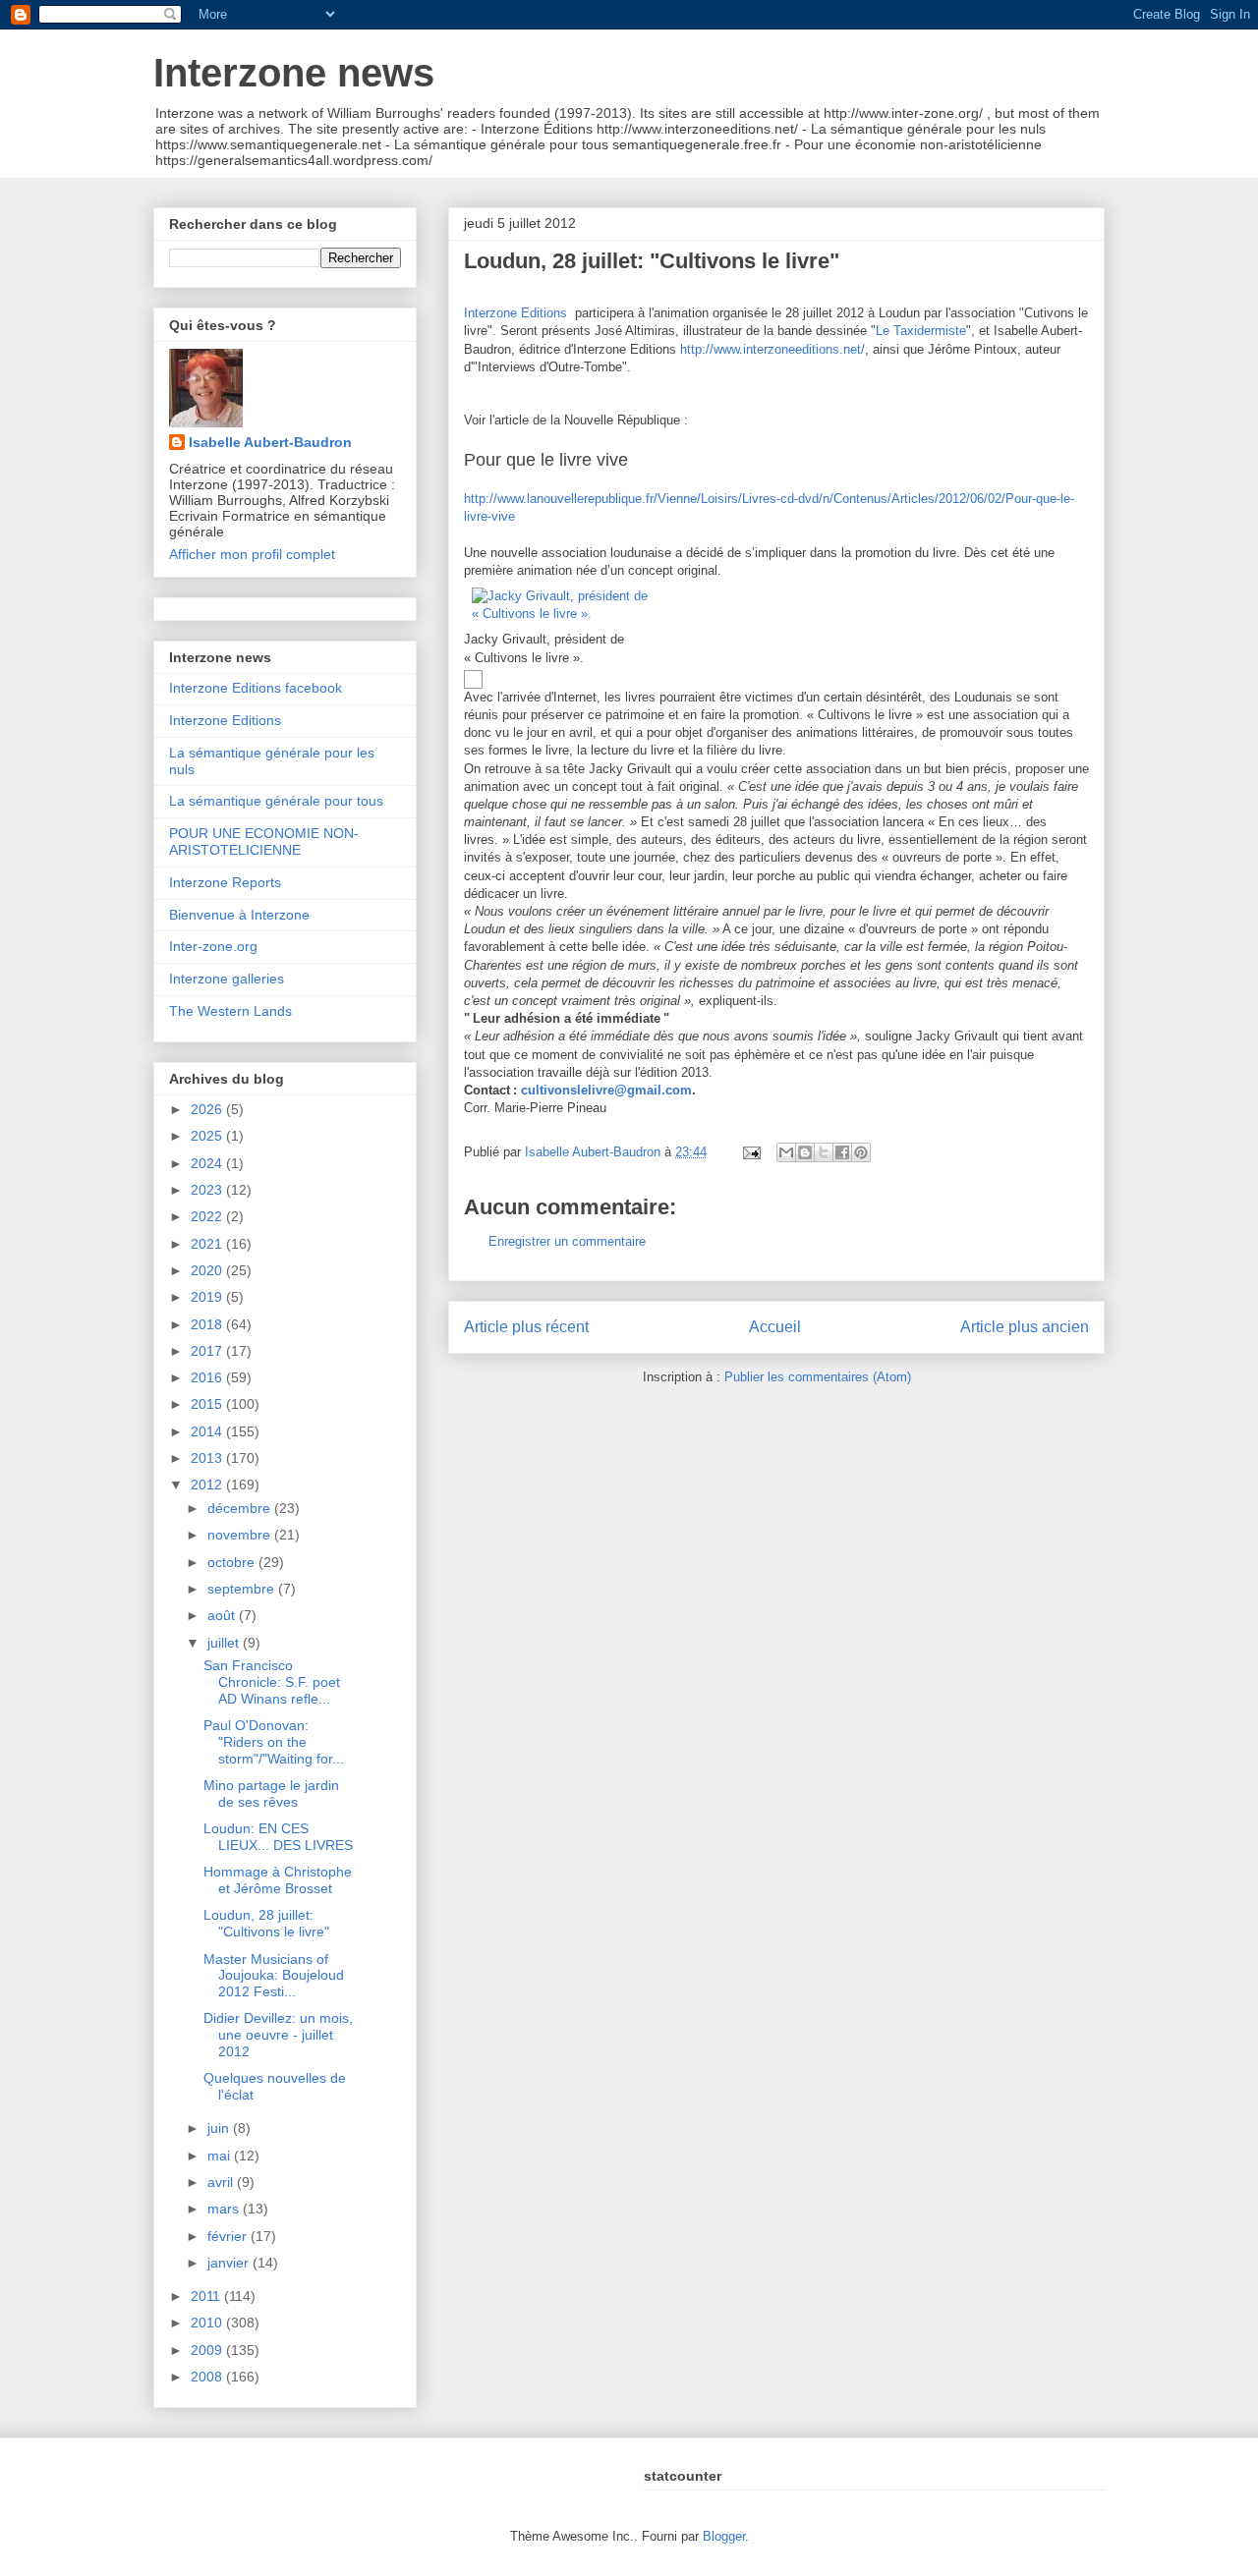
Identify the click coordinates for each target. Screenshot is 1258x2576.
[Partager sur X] (824, 1152)
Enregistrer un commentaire (567, 1241)
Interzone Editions (515, 313)
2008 (208, 2377)
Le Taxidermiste (921, 331)
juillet (225, 1643)
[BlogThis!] (805, 1152)
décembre (241, 1508)
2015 (208, 1404)
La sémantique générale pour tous (276, 801)
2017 (208, 1351)
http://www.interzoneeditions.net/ (772, 349)
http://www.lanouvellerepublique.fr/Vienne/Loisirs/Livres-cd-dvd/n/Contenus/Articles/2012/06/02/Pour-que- (762, 499)
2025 (208, 1136)
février (229, 2236)
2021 (208, 1244)
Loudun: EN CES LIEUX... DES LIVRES (278, 1837)
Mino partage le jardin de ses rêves (271, 1793)
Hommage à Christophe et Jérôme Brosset (278, 1880)
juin (220, 2128)
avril (222, 2182)
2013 (208, 1458)
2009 (208, 2350)
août (223, 1615)
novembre (241, 1535)
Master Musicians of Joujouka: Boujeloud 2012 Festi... (274, 1976)
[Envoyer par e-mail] (786, 1152)
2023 (208, 1190)
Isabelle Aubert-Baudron (270, 442)
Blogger (724, 2536)
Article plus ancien (1025, 1327)
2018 (208, 1324)
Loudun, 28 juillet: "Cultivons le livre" (266, 1923)
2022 (208, 1216)
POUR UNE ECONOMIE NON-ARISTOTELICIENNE (264, 841)
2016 (208, 1377)
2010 (208, 2323)
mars (225, 2209)
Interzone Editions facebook (256, 688)
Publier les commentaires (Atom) (818, 1377)
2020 (208, 1270)
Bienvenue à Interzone (239, 915)
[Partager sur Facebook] (842, 1152)
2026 (208, 1109)
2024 (208, 1163)
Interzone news (294, 73)
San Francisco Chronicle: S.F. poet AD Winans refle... (272, 1682)
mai (221, 2156)
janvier (230, 2263)
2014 (208, 1431)
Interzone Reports (225, 882)
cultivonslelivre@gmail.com (606, 1090)
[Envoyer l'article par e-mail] (750, 1152)
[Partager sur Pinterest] (861, 1152)
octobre (233, 1562)
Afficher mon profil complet (252, 554)
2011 (207, 2296)
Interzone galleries (227, 979)
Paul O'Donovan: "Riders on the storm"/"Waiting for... (274, 1742)
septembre (243, 1589)
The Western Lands (230, 1011)
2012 (208, 1484)
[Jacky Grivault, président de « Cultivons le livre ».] (576, 614)
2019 (208, 1297)
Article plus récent (526, 1327)
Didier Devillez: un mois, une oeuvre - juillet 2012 (278, 2035)
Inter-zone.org (213, 946)
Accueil (775, 1327)
